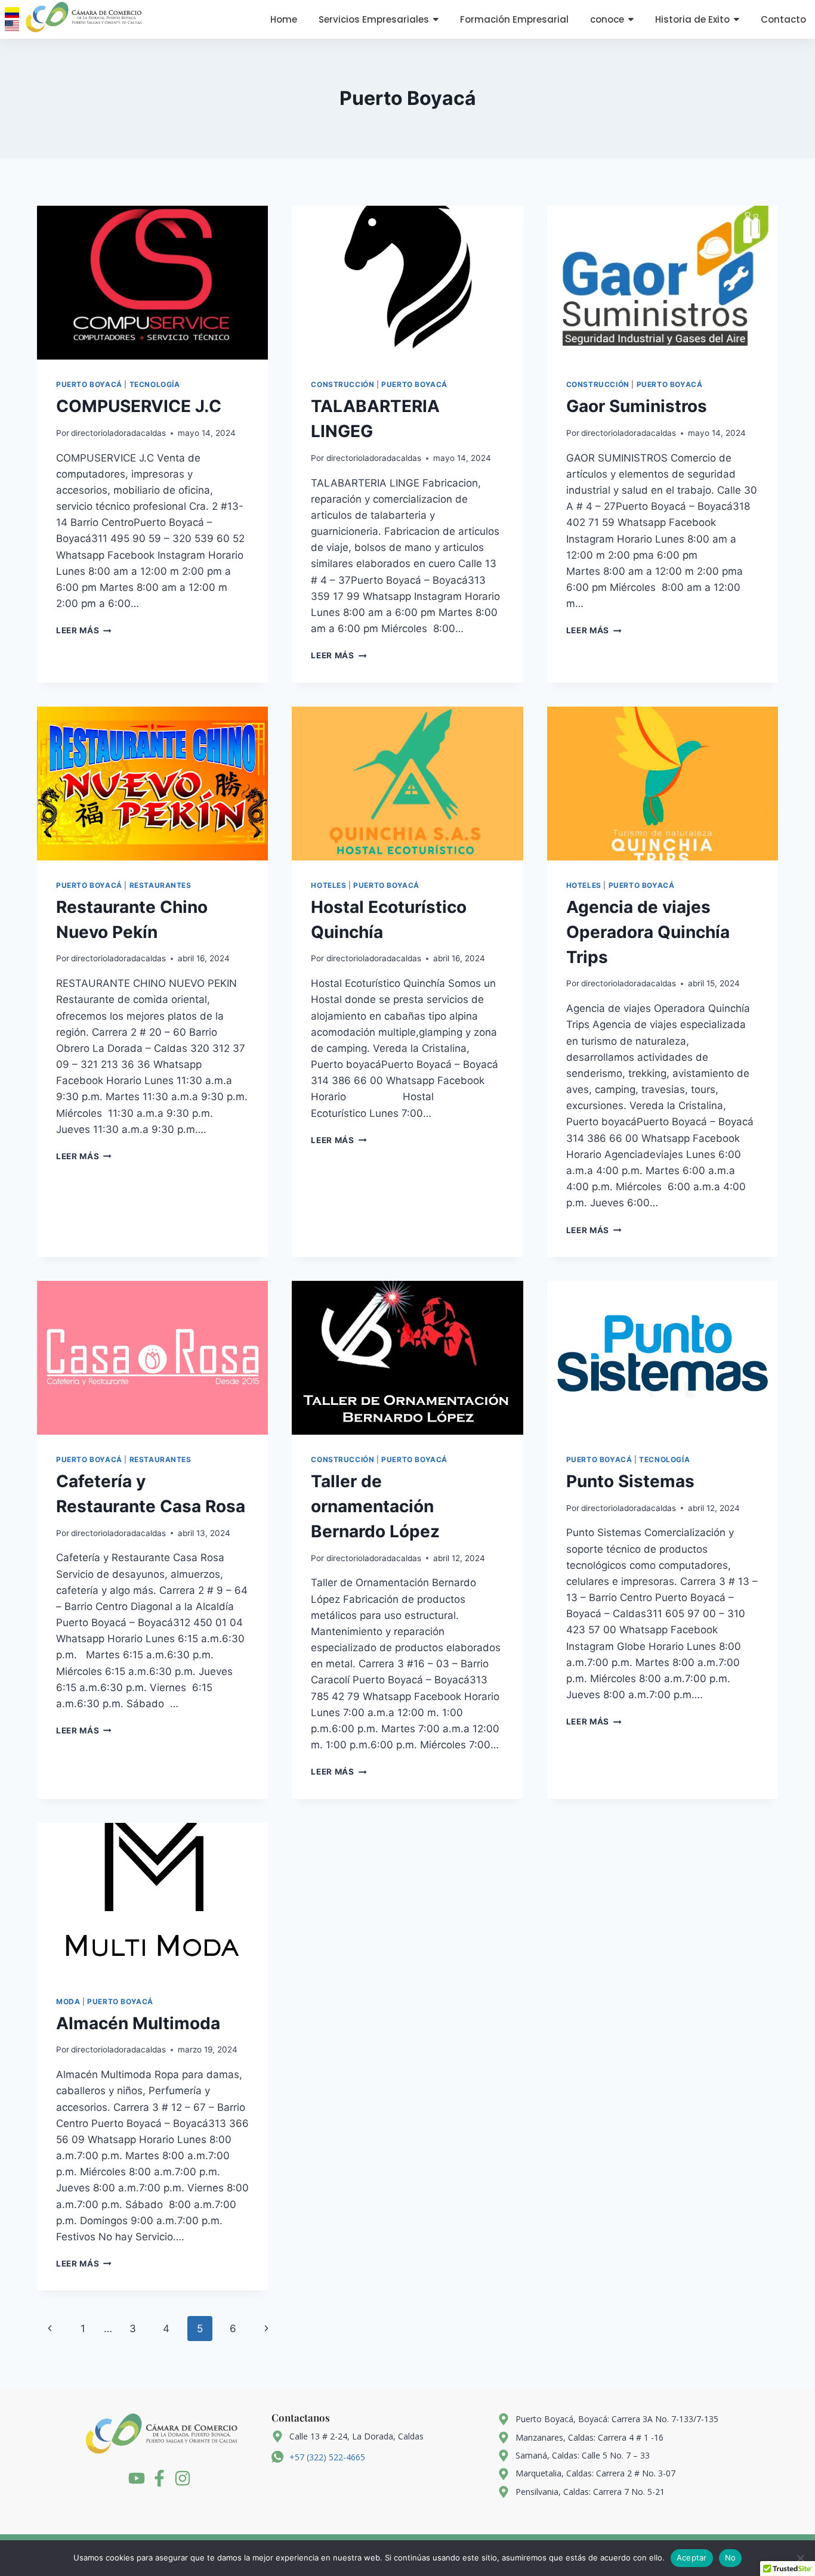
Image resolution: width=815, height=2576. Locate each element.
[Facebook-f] (159, 2478)
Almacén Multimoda (138, 2023)
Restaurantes (160, 885)
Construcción (342, 384)
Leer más (84, 630)
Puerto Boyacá (89, 384)
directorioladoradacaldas (118, 433)
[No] (800, 2558)
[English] (12, 26)
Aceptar (692, 2558)
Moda (68, 2001)
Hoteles (328, 885)
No (731, 2558)
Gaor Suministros (637, 406)
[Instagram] (183, 2478)
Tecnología (155, 384)
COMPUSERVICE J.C (139, 406)
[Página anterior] (50, 2329)
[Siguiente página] (267, 2329)
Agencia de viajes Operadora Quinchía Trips (648, 932)
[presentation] (152, 283)
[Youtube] (137, 2478)
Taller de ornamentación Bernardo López (375, 1506)
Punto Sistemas (630, 1481)
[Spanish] (12, 13)
